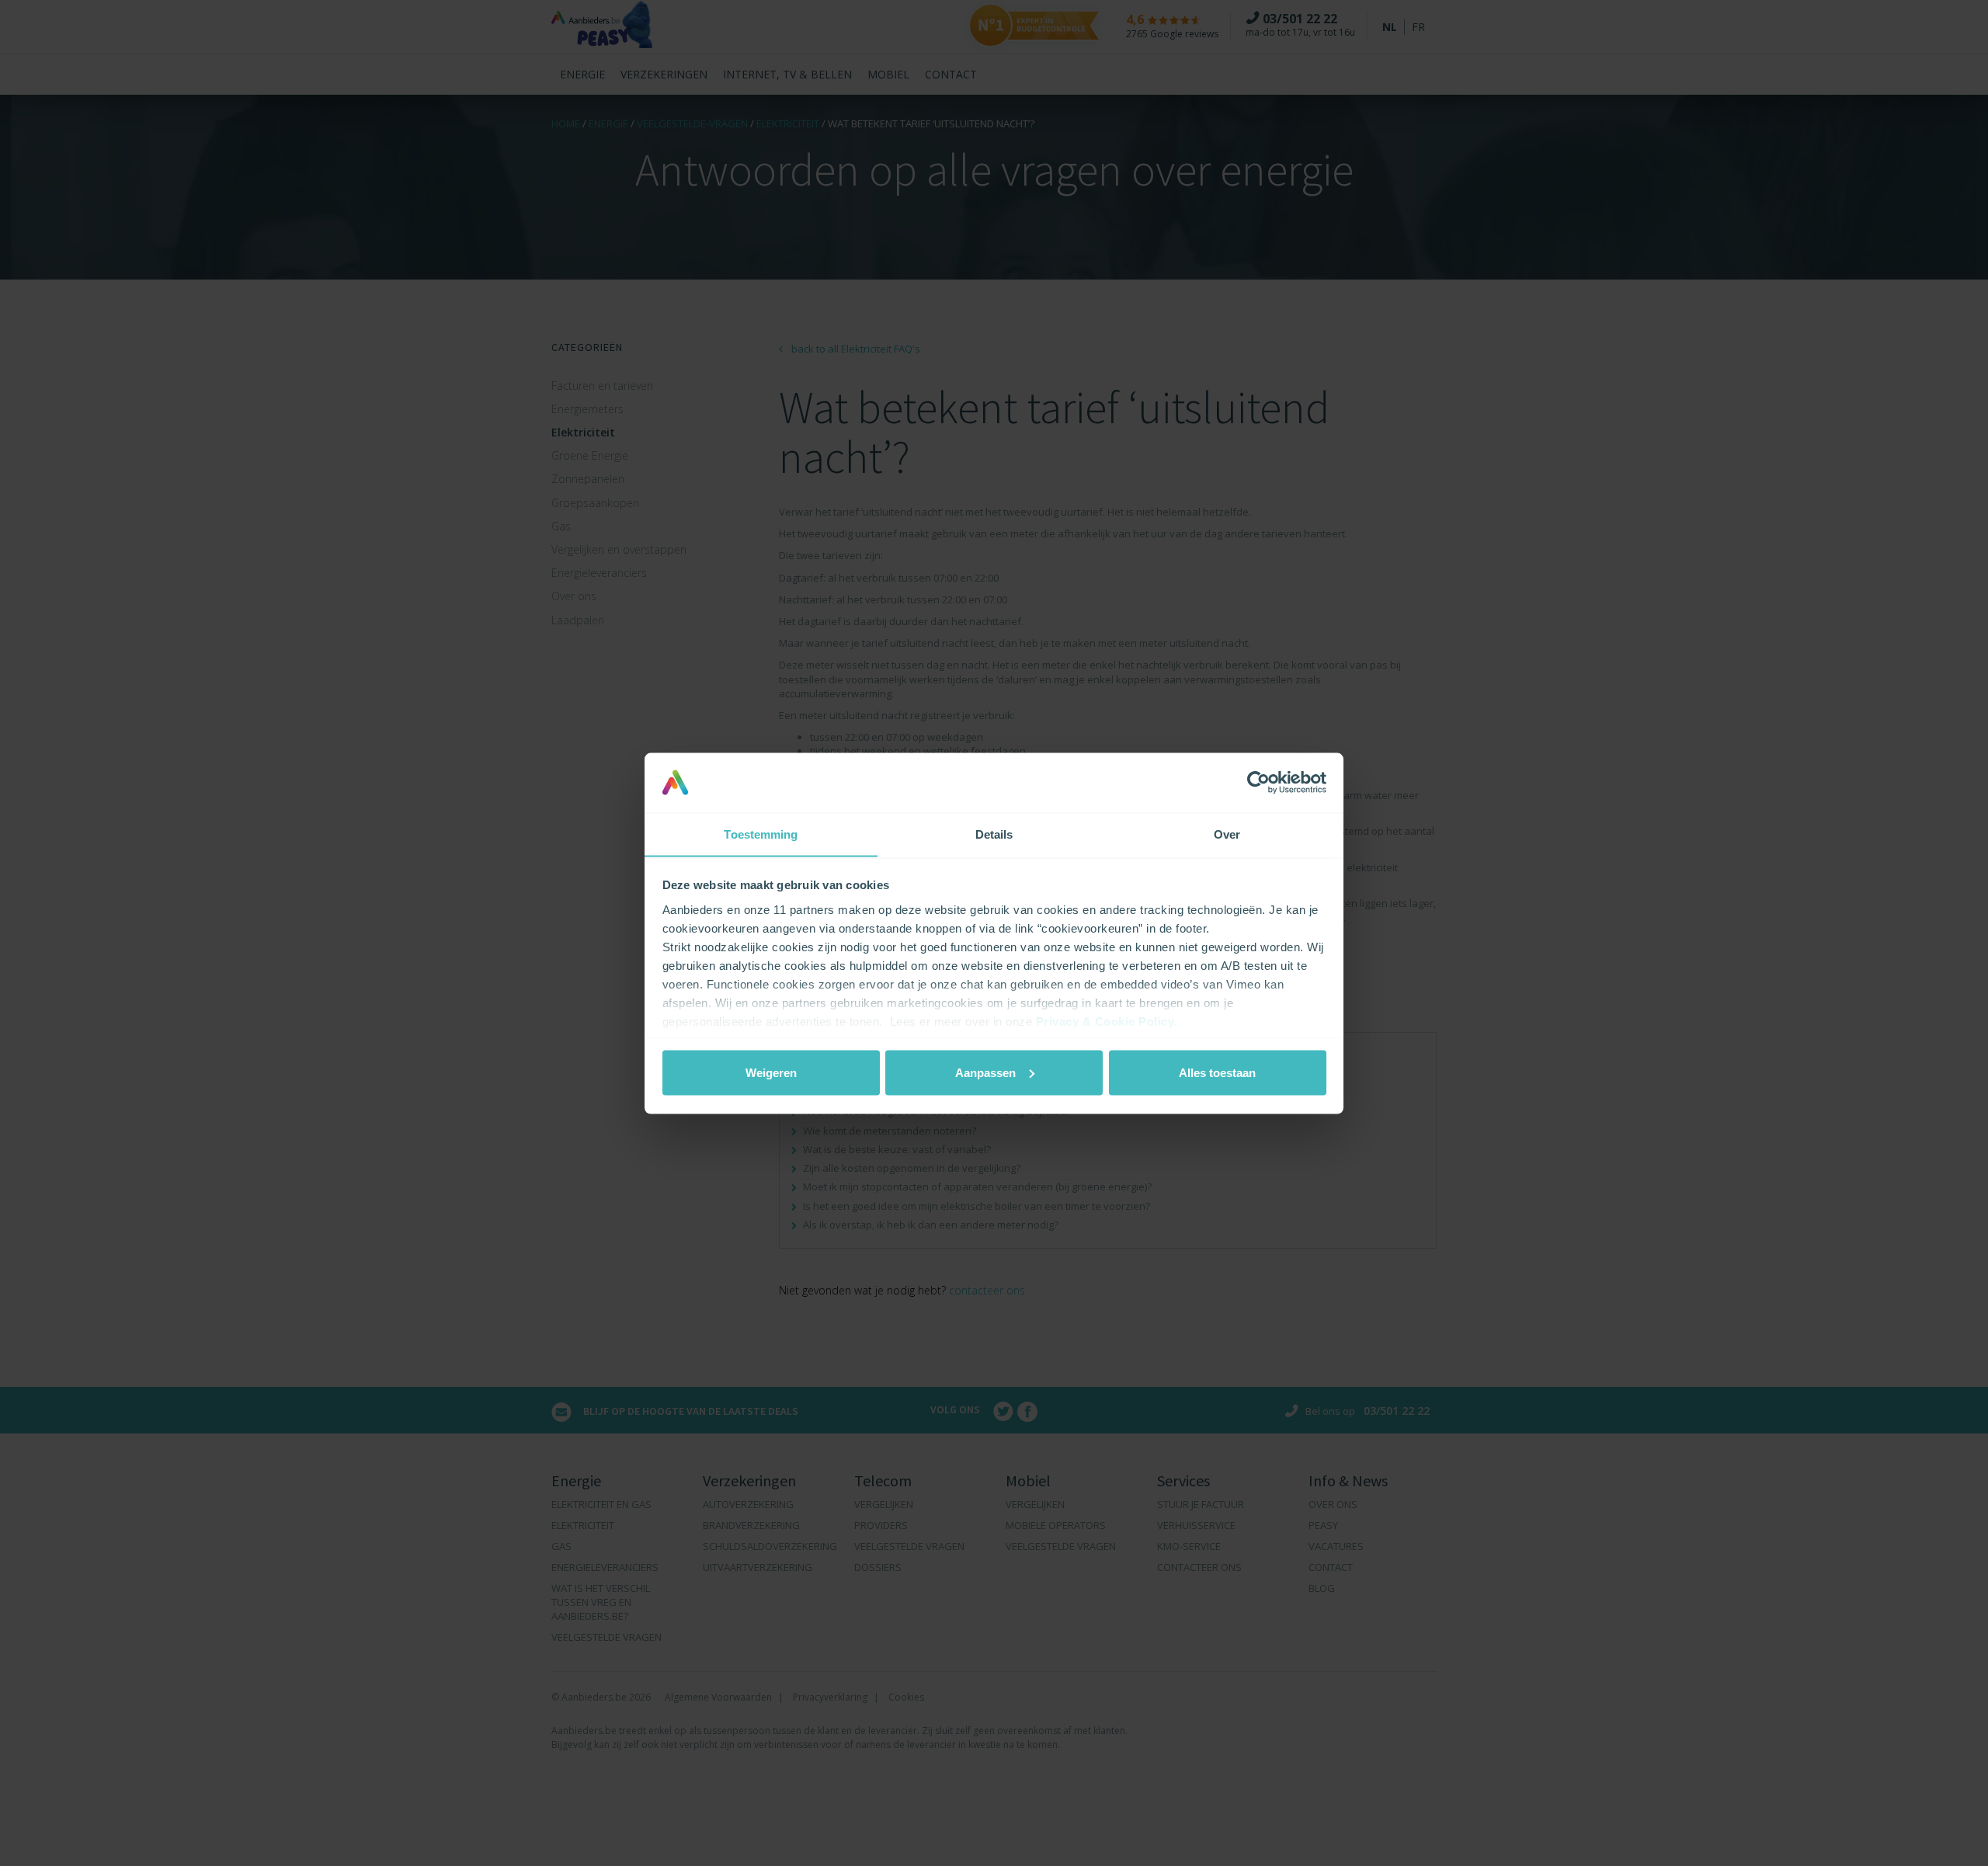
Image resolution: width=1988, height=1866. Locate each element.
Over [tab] (1227, 834)
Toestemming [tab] (761, 834)
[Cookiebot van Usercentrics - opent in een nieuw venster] (1258, 782)
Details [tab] (994, 834)
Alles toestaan (1217, 1072)
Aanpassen (985, 1072)
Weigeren (771, 1072)
